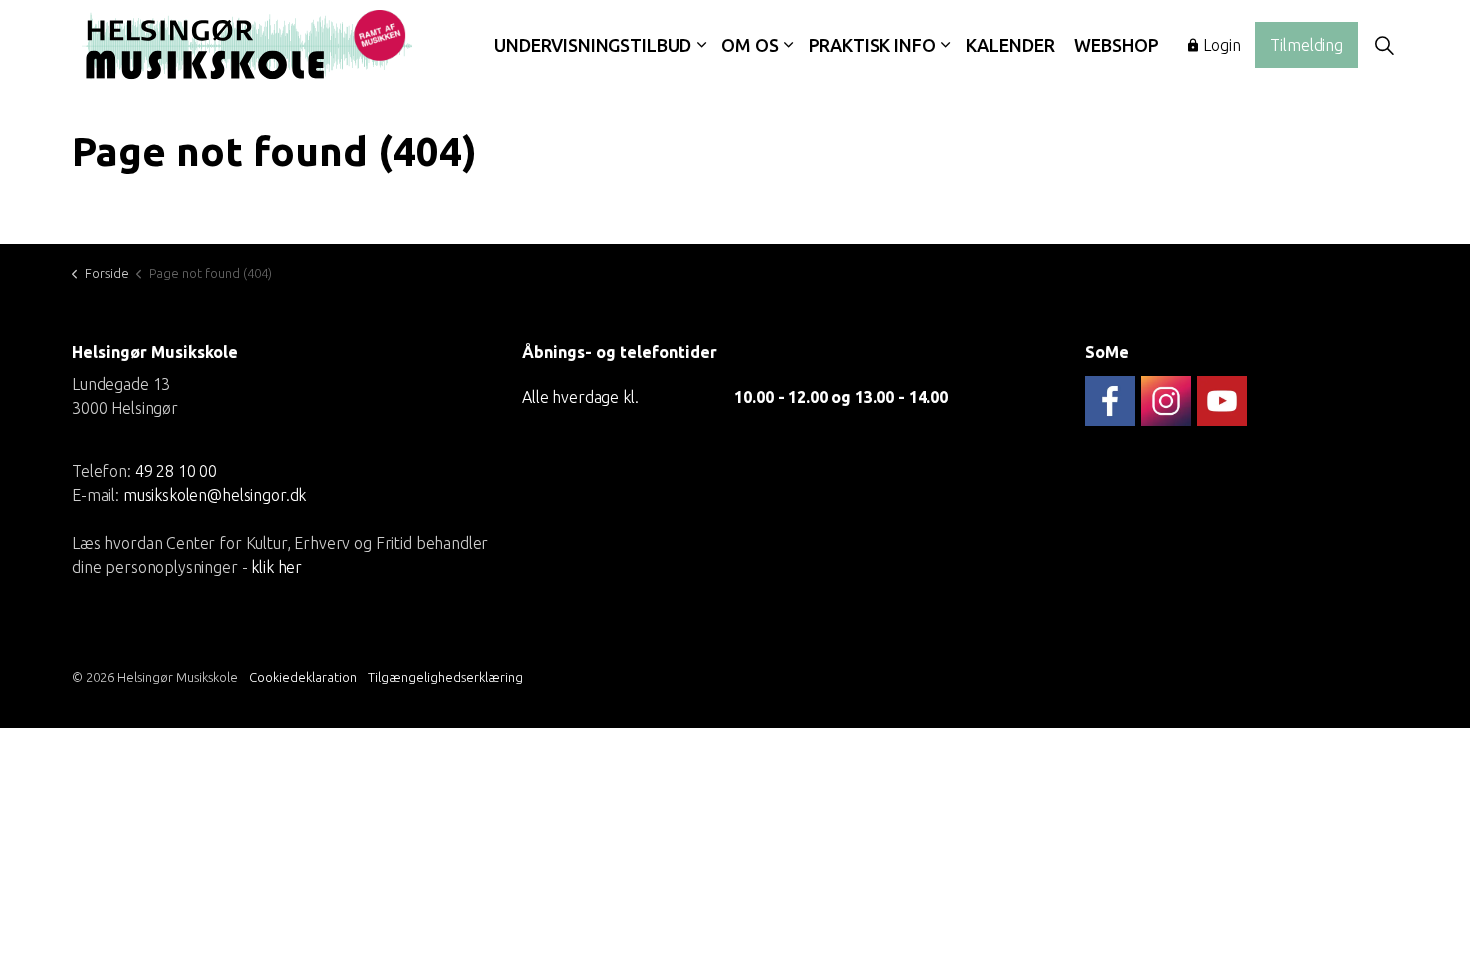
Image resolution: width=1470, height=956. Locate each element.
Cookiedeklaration (303, 677)
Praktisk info (872, 45)
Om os (749, 45)
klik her (276, 566)
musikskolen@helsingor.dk (214, 494)
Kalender (1010, 45)
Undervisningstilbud (592, 45)
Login (1221, 45)
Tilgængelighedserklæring (445, 677)
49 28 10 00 (176, 470)
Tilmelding (1306, 45)
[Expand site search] (1384, 45)
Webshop (1116, 45)
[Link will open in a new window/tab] (1110, 401)
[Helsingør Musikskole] (247, 45)
